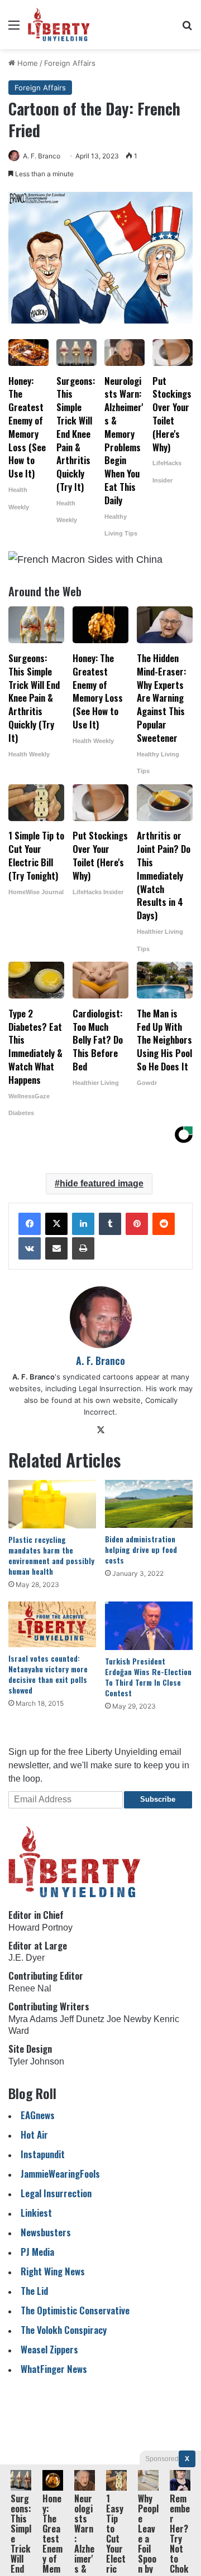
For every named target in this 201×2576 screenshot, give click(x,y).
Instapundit (43, 2154)
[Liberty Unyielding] (59, 25)
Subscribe (158, 1799)
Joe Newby (129, 2019)
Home (27, 63)
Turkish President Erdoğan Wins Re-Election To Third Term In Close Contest (148, 1677)
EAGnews (38, 2115)
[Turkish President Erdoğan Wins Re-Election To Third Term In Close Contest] (149, 1626)
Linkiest (36, 2213)
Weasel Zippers (49, 2349)
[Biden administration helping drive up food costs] (149, 1504)
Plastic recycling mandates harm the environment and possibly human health (51, 1555)
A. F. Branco (42, 156)
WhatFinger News (54, 2369)
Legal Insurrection (56, 2193)
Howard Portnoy (40, 1928)
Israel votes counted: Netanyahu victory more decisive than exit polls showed (48, 1674)
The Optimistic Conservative (75, 2310)
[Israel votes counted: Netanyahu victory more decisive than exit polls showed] (52, 1624)
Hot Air (34, 2134)
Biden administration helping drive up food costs (141, 1549)
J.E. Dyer (27, 1958)
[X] (56, 1224)
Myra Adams (33, 2019)
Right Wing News (53, 2271)
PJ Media (37, 2252)
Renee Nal (30, 1988)
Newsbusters (46, 2232)
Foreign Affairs (70, 63)
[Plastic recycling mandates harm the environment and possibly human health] (52, 1504)
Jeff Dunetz (82, 2019)
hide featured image (102, 1183)
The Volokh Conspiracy (64, 2330)
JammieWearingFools (60, 2174)
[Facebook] (30, 1224)
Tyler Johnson (36, 2061)
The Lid (34, 2291)
